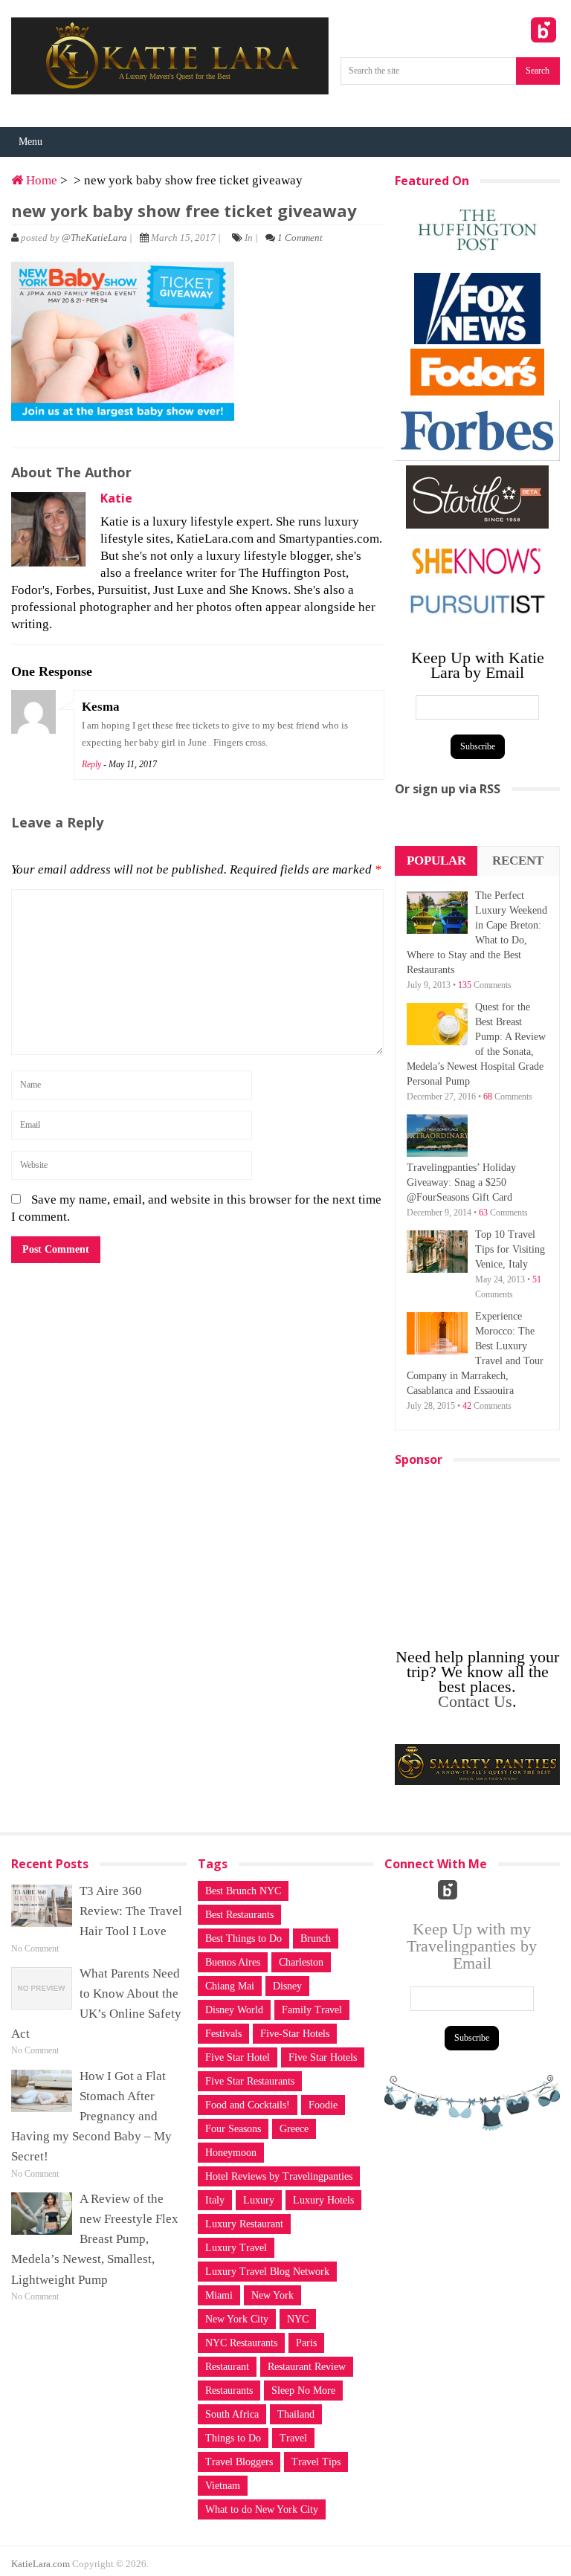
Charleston (301, 1962)
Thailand (296, 2414)
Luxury (259, 2200)
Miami (219, 2295)
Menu (30, 142)
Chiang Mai (230, 1986)
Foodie (323, 2105)
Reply (91, 764)
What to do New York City (262, 2509)
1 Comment (300, 238)
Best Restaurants (239, 1915)
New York (272, 2295)
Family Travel (312, 2010)
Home (40, 180)
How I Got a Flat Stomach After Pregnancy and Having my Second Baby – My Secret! (91, 2117)
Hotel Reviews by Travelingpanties (279, 2176)
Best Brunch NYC (243, 1891)
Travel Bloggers (239, 2462)
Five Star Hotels (323, 2057)
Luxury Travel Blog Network (267, 2272)
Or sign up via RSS (448, 789)
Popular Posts (436, 875)
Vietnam (223, 2486)
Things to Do (233, 2438)
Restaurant (227, 2367)
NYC (298, 2319)
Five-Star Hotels (295, 2034)
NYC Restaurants (241, 2343)
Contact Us (475, 1701)
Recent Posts (518, 875)
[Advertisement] (483, 1551)
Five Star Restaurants (250, 2081)
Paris (306, 2343)
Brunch (316, 1939)
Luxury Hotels (323, 2200)
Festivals (223, 2034)
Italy (215, 2200)
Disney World (234, 2010)
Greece (294, 2129)
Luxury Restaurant (244, 2224)
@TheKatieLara (94, 238)
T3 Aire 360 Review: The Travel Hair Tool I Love (131, 1911)
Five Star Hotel (238, 2057)
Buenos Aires (233, 1962)
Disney (287, 1986)
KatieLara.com (41, 2564)
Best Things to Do (243, 1939)
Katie (116, 498)
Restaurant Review (307, 2367)
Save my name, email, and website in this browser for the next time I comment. (196, 1208)
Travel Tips (316, 2462)
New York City (237, 2319)
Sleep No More (303, 2391)
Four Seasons (233, 2129)
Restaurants (229, 2391)
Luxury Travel (236, 2248)
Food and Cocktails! (248, 2105)
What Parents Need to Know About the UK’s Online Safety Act (96, 2004)
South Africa (232, 2414)
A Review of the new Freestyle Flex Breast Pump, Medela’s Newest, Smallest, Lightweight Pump (95, 2239)
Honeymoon (231, 2153)
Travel (293, 2438)
